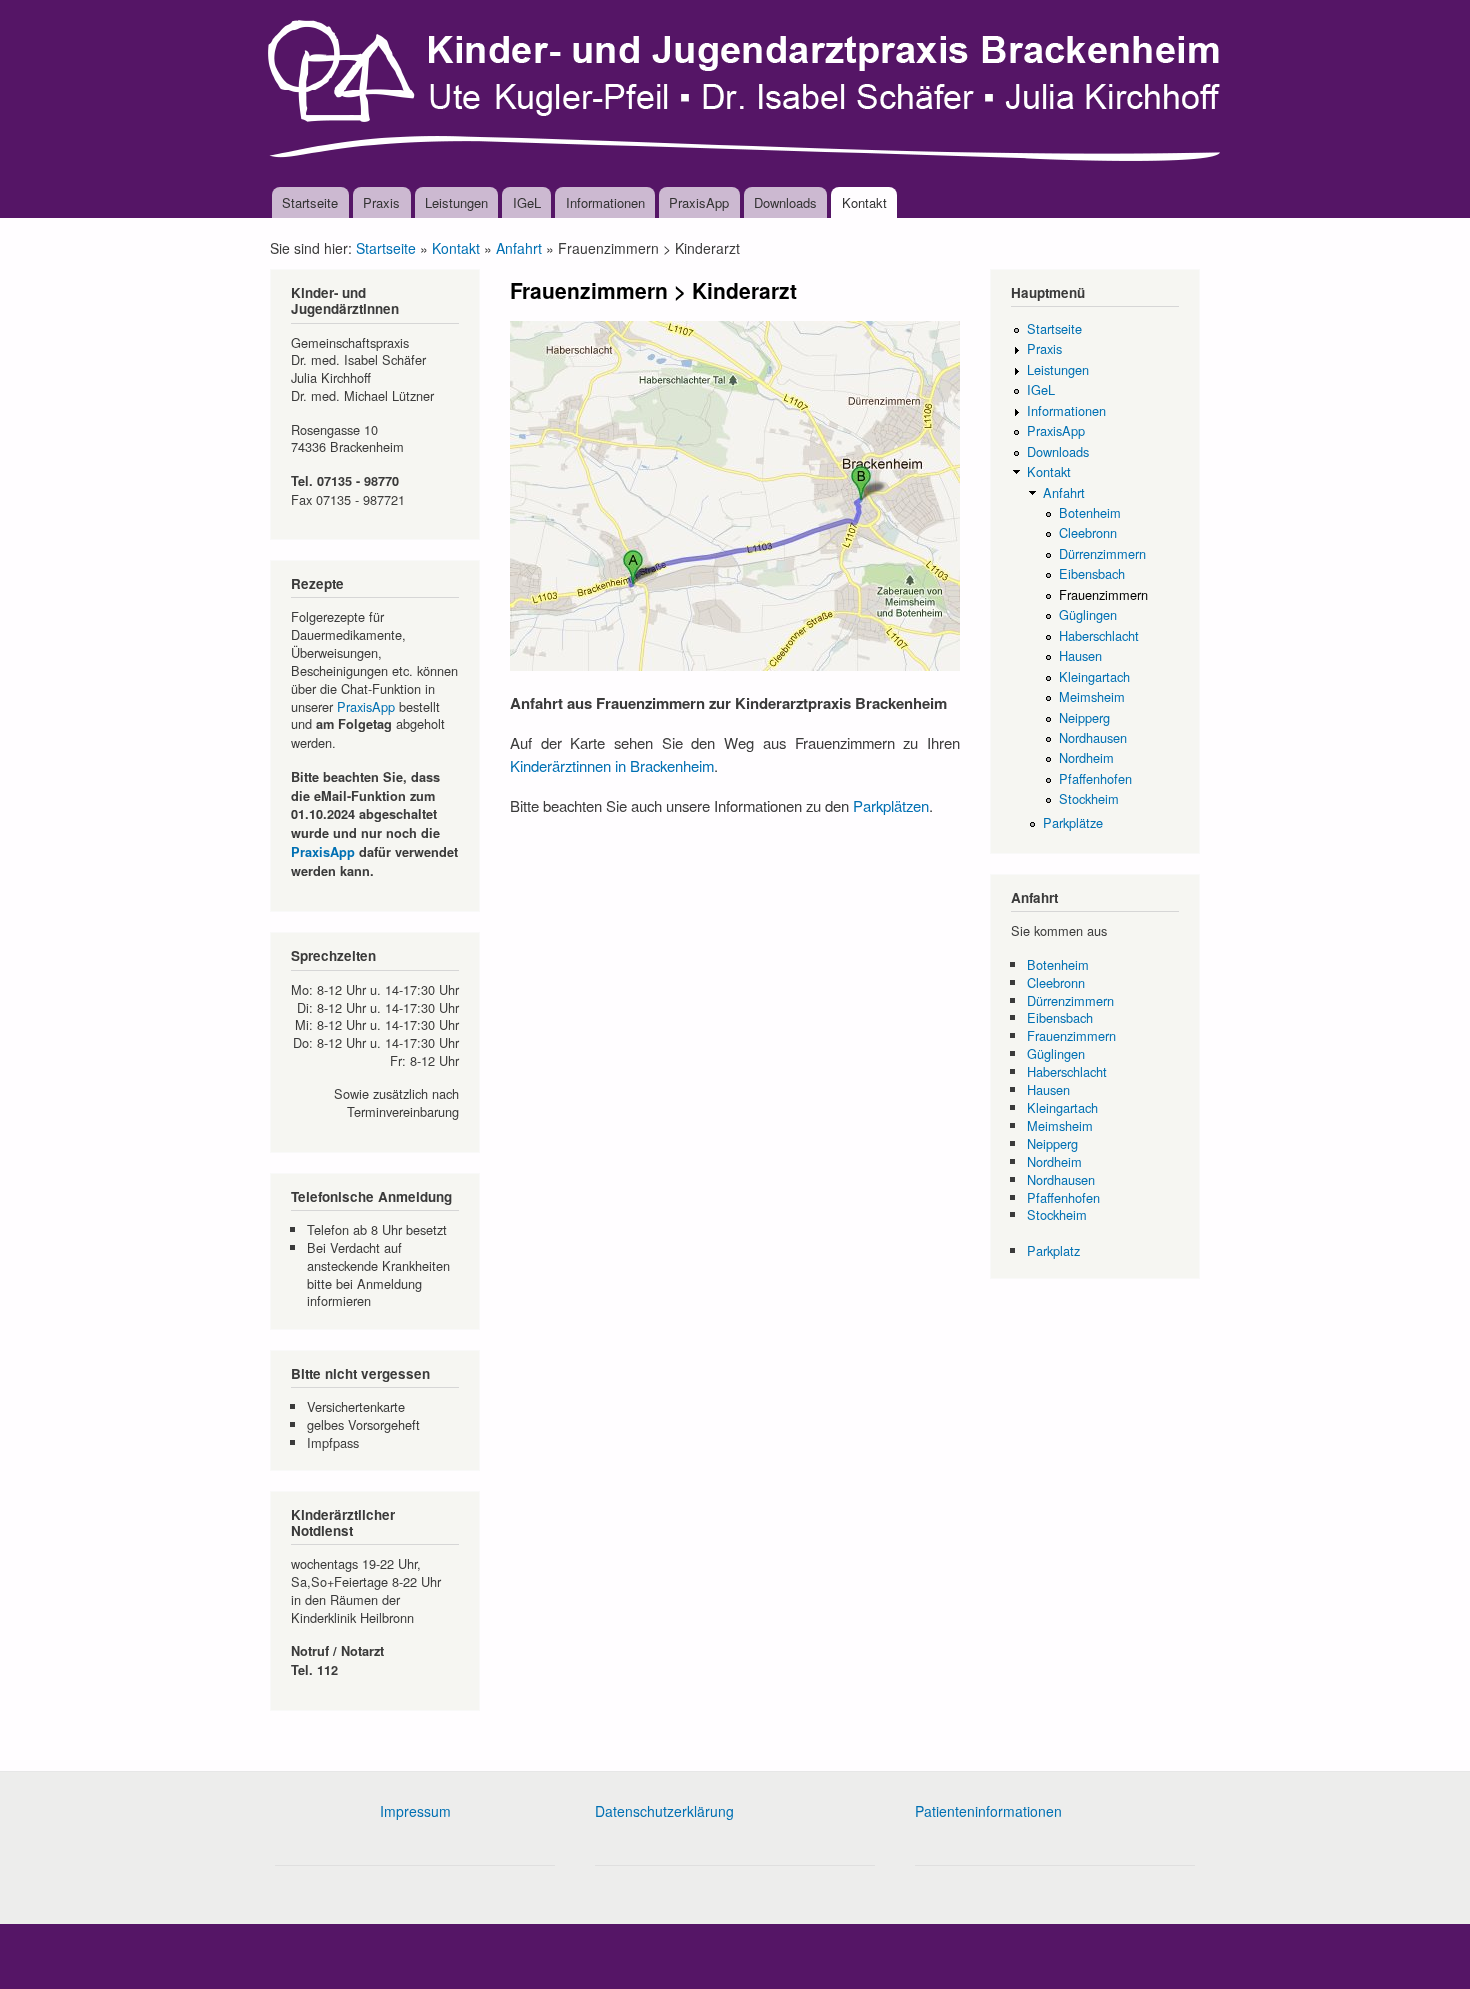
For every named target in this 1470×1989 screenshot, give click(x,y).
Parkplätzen (891, 805)
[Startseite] (747, 93)
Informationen (605, 202)
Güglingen (1088, 614)
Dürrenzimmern (1102, 553)
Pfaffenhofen (1095, 778)
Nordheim (1086, 757)
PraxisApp (699, 202)
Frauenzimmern (1103, 594)
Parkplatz (1053, 1250)
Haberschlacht (1099, 635)
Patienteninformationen (988, 1811)
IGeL (527, 202)
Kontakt (864, 202)
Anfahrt (519, 248)
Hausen (1080, 655)
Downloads (785, 202)
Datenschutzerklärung (664, 1811)
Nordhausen (1093, 737)
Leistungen (456, 202)
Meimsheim (1092, 696)
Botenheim (1090, 512)
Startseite (310, 202)
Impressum (415, 1811)
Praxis (381, 202)
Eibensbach (1092, 573)
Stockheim (1089, 798)
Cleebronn (1088, 532)
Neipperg (1084, 717)
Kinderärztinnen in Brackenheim (612, 765)
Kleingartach (1094, 676)
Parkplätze (1073, 822)
